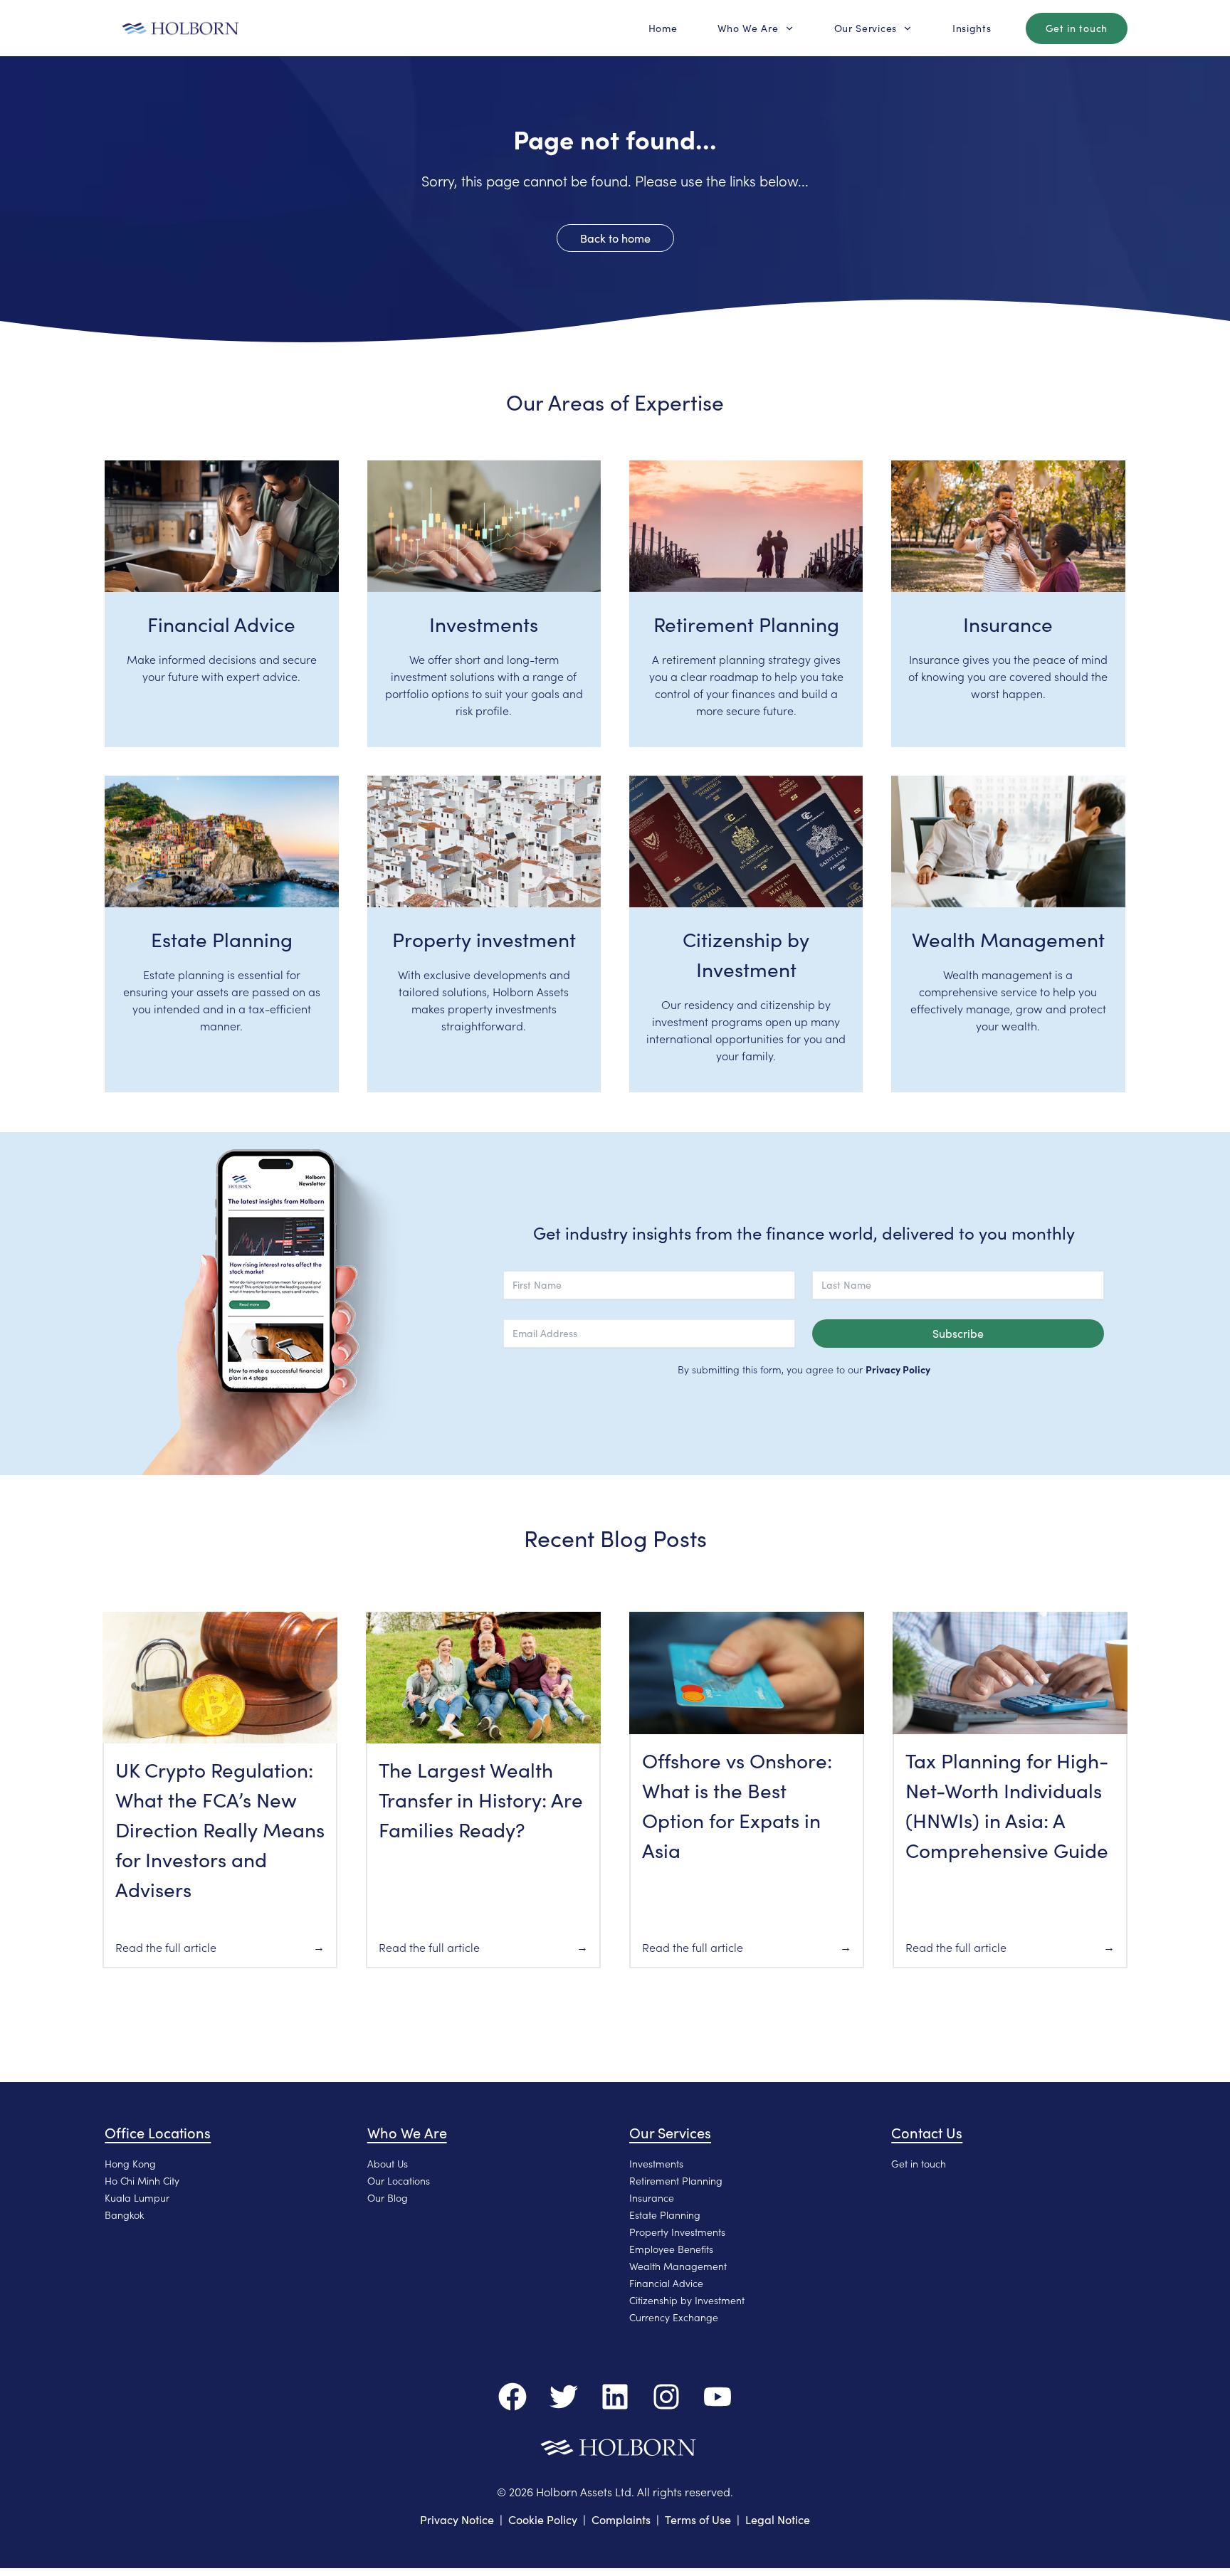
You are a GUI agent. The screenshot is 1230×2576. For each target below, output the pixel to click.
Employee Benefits (671, 2249)
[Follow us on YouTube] (717, 2397)
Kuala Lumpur (137, 2197)
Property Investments (677, 2232)
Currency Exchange (674, 2317)
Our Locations (399, 2180)
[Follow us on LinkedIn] (615, 2397)
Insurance (652, 2197)
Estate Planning (665, 2215)
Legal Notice (778, 2519)
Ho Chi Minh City (142, 2180)
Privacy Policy (898, 1369)
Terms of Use (698, 2519)
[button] (663, 28)
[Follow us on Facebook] (512, 2397)
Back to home (615, 238)
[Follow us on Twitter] (564, 2397)
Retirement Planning (676, 2180)
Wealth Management (678, 2266)
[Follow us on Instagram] (666, 2397)
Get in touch (919, 2163)
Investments (656, 2163)
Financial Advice (666, 2283)
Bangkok (124, 2215)
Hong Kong (130, 2163)
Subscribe (958, 1333)
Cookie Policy (543, 2519)
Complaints (621, 2519)
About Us (388, 2163)
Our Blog (388, 2197)
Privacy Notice (457, 2519)
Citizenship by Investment (687, 2300)
